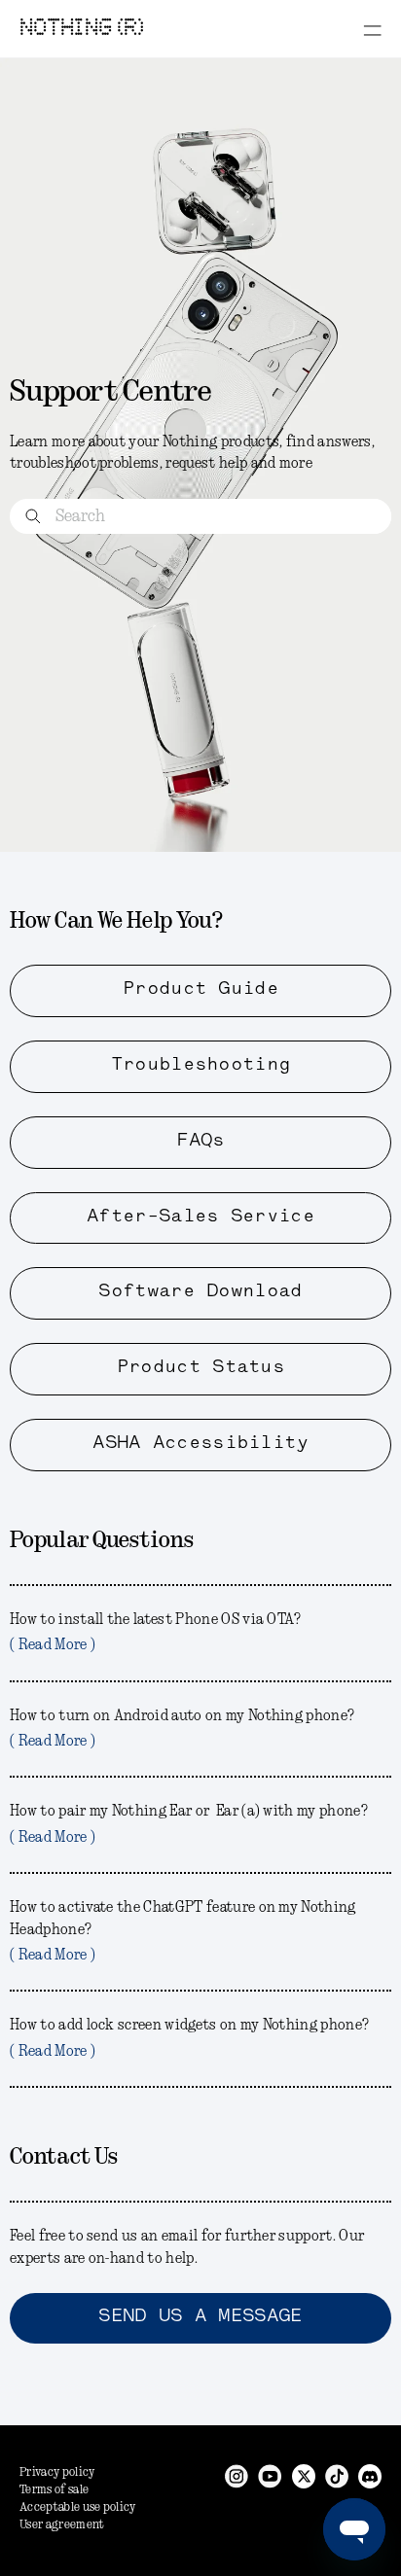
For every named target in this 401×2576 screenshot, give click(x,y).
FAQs (200, 1142)
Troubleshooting (201, 1066)
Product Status (200, 1368)
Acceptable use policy (78, 2507)
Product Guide (200, 990)
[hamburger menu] (372, 30)
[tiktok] (337, 2475)
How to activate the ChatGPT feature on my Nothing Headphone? (183, 1932)
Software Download (200, 1292)
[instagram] (237, 2475)
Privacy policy (57, 2472)
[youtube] (270, 2475)
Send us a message (200, 2317)
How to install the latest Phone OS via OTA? (156, 1633)
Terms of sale (54, 2490)
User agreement (62, 2525)
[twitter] (304, 2475)
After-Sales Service (200, 1217)
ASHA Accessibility (200, 1444)
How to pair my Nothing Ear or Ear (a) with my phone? (189, 1824)
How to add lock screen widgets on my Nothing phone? (189, 2038)
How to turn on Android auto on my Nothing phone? (182, 1729)
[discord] (370, 2475)
